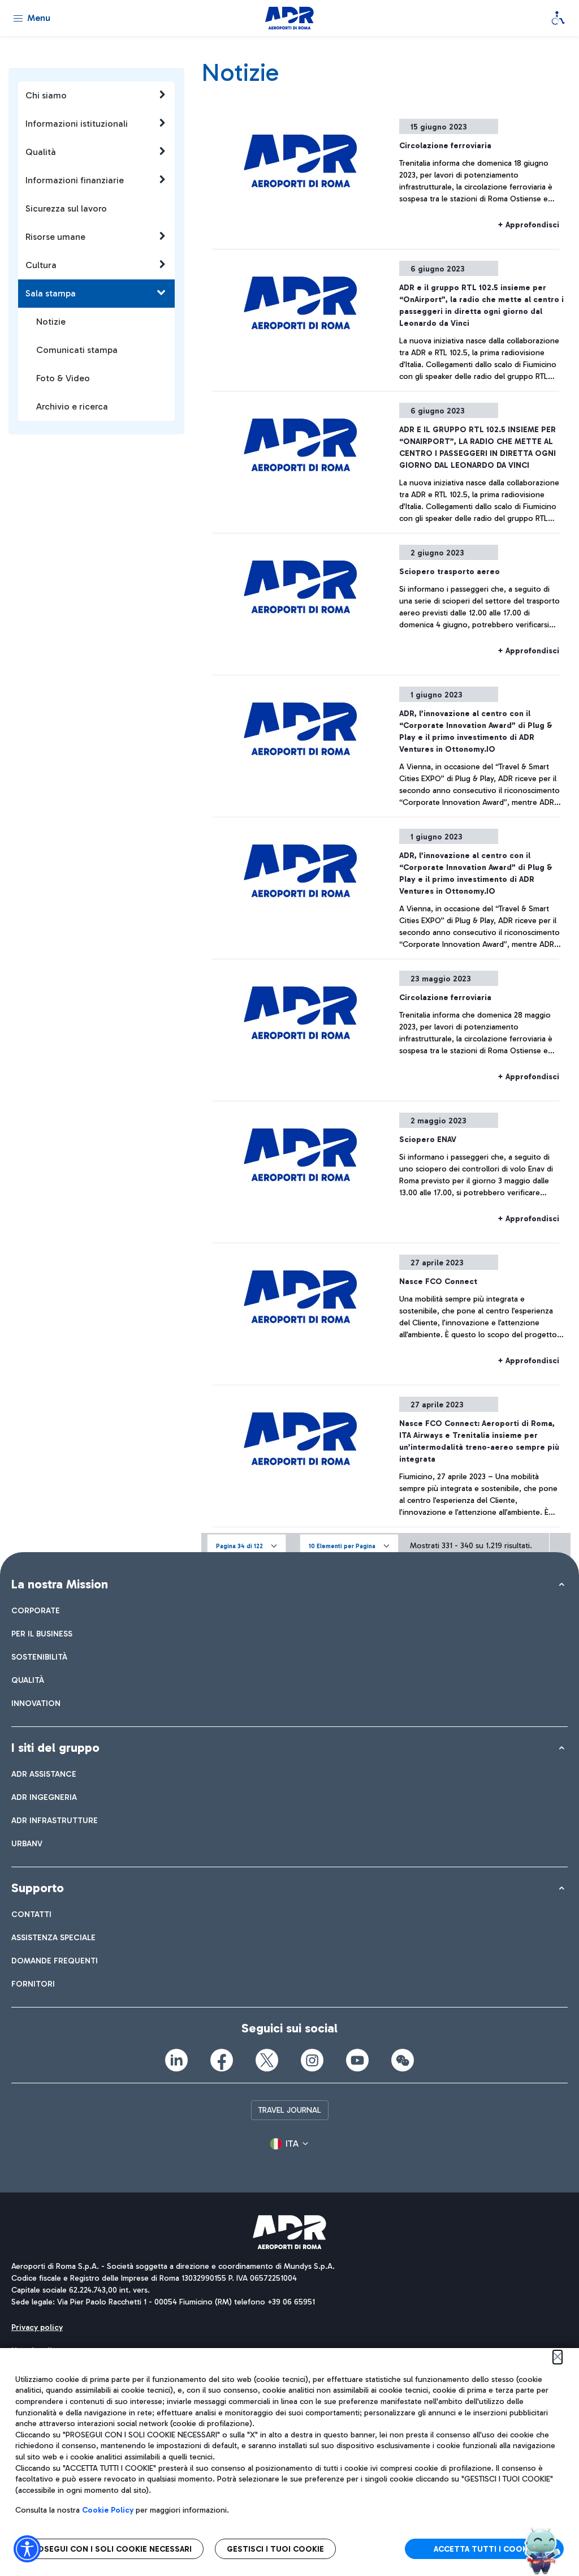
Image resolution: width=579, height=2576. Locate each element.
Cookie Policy (108, 2510)
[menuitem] (36, 1611)
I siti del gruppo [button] (55, 1748)
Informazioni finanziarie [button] (75, 180)
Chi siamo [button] (46, 95)
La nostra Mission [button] (60, 1584)
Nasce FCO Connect (438, 1281)
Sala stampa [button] (51, 293)
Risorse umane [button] (55, 237)
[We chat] (403, 2060)
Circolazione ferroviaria (445, 146)
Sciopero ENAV (428, 1140)
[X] (267, 2060)
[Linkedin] (176, 2060)
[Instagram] (312, 2060)
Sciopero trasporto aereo (450, 572)
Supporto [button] (38, 1888)
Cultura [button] (41, 265)
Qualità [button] (41, 152)
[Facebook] (222, 2060)
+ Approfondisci (528, 225)
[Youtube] (357, 2060)
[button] (247, 1545)
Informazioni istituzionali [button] (77, 124)
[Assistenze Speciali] (558, 18)
